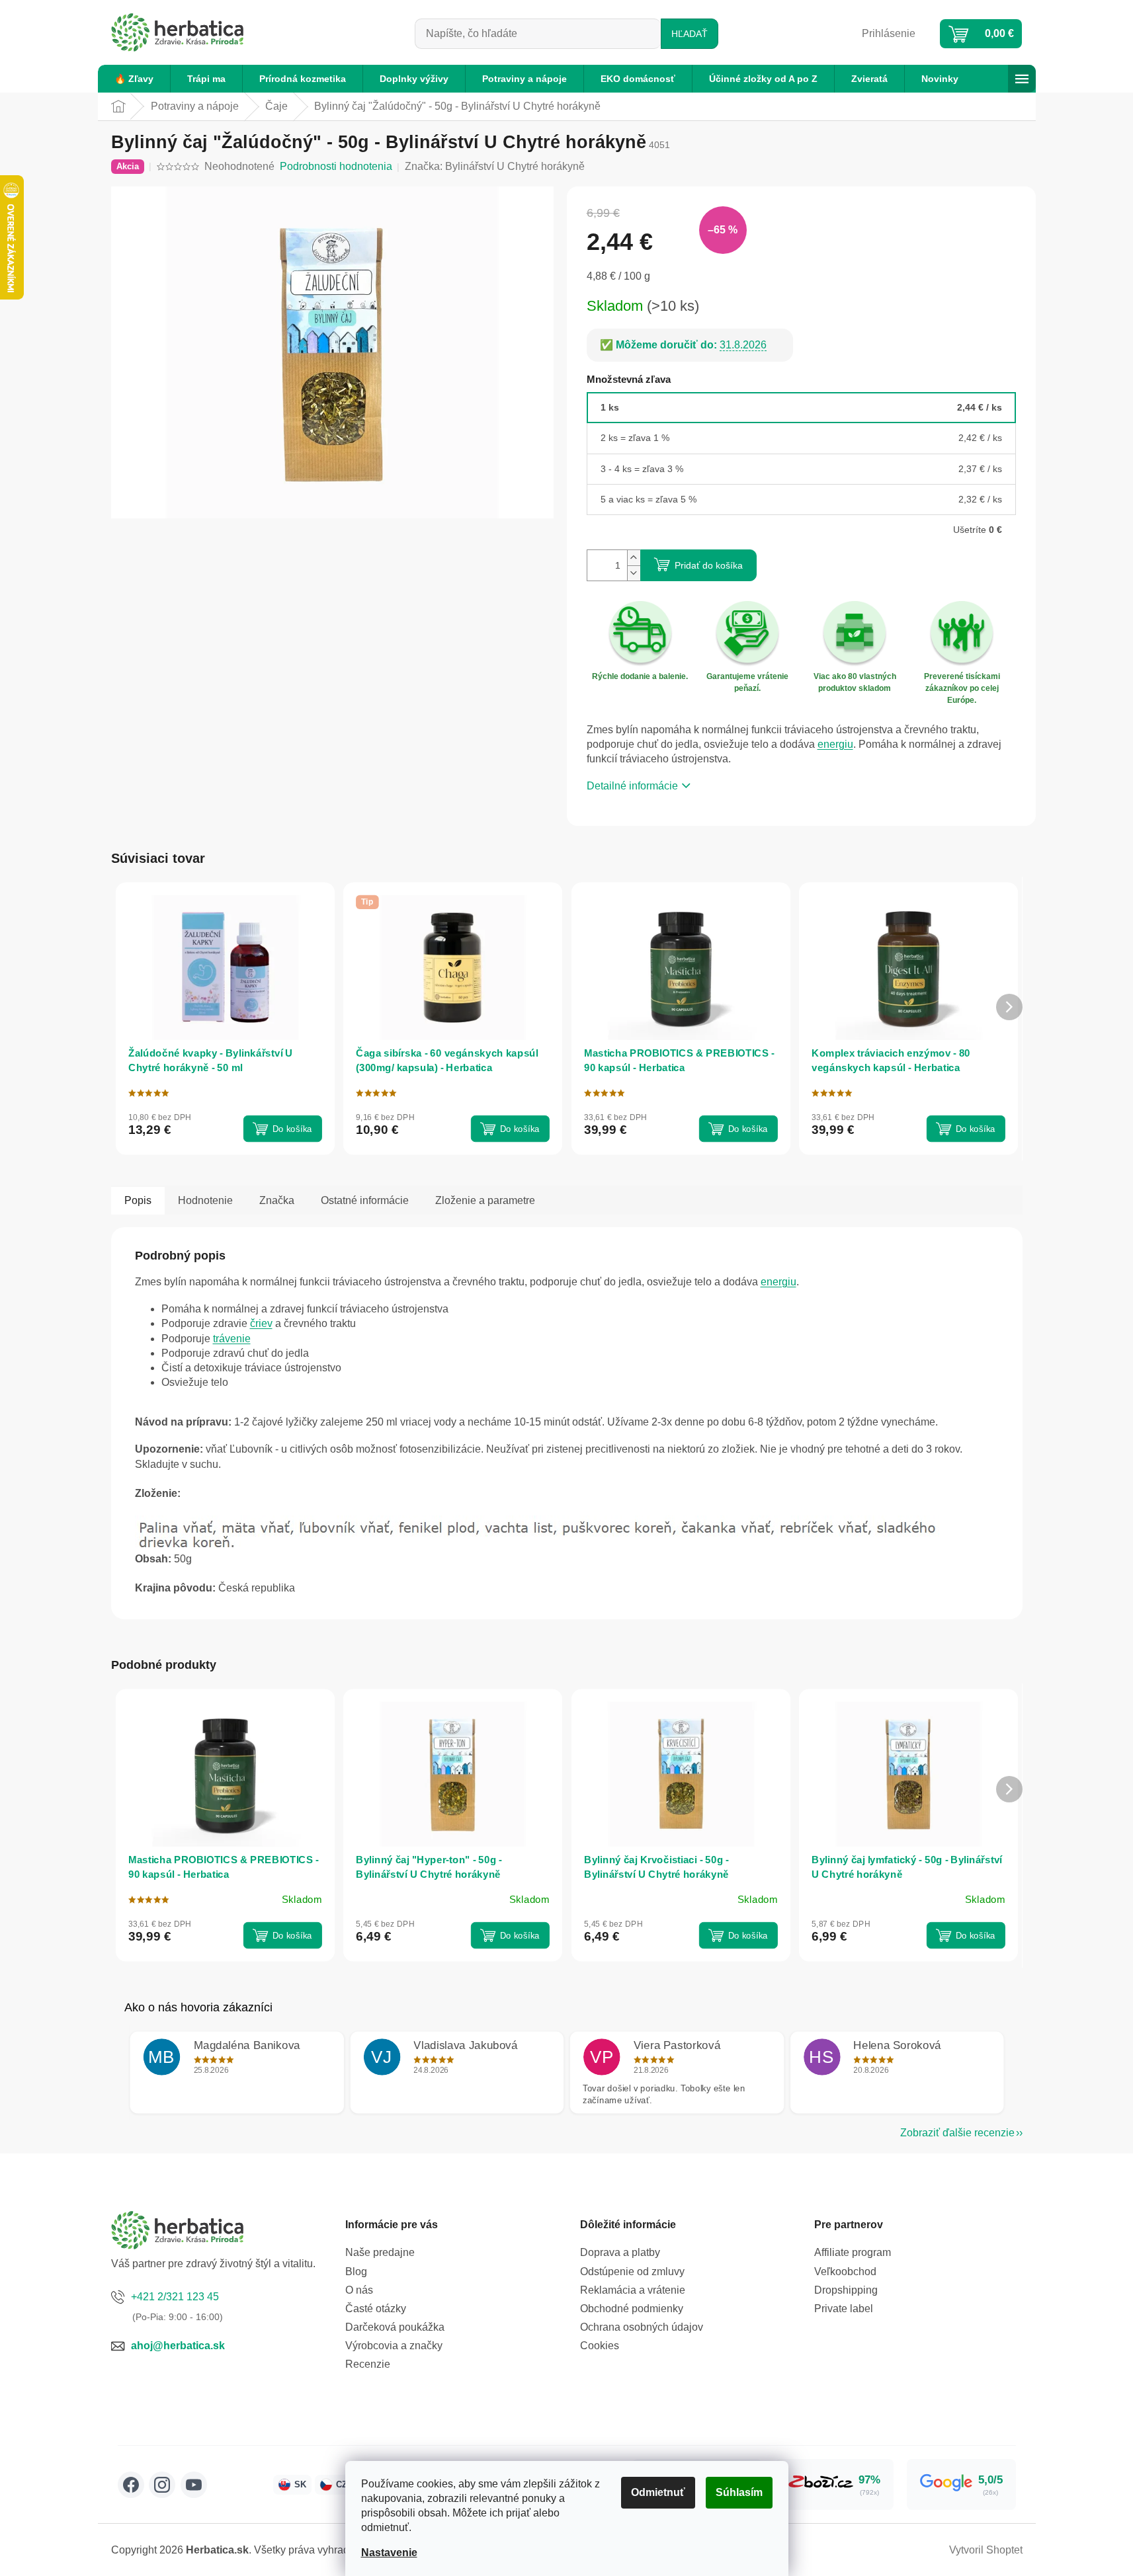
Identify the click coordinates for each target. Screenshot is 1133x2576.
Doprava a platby (620, 2252)
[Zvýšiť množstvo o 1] (634, 558)
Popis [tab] (138, 1200)
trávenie (232, 1339)
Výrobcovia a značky (394, 2346)
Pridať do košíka (709, 565)
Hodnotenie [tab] (205, 1200)
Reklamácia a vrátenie (633, 2290)
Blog (356, 2272)
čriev (261, 1323)
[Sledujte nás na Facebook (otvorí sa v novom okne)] (131, 2485)
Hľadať (690, 34)
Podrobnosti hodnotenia (336, 166)
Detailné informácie (632, 786)
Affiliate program (853, 2252)
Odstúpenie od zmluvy (632, 2272)
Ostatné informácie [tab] (365, 1200)
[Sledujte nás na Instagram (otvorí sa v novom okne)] (162, 2485)
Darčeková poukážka (395, 2327)
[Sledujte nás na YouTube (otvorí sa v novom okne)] (194, 2485)
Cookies (600, 2346)
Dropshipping (846, 2290)
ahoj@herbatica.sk (178, 2346)
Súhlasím (739, 2492)
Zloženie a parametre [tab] (485, 1200)
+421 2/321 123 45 (175, 2297)
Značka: (495, 166)
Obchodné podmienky (632, 2309)
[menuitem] (134, 79)
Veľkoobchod (845, 2272)
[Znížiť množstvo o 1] (634, 573)
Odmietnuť (658, 2492)
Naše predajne (380, 2252)
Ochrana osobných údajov (642, 2327)
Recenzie (368, 2364)
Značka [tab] (277, 1200)
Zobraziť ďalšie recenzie (957, 2133)
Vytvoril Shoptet (986, 2550)
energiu (835, 744)
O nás (359, 2290)
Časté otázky (376, 2309)
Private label (844, 2309)
